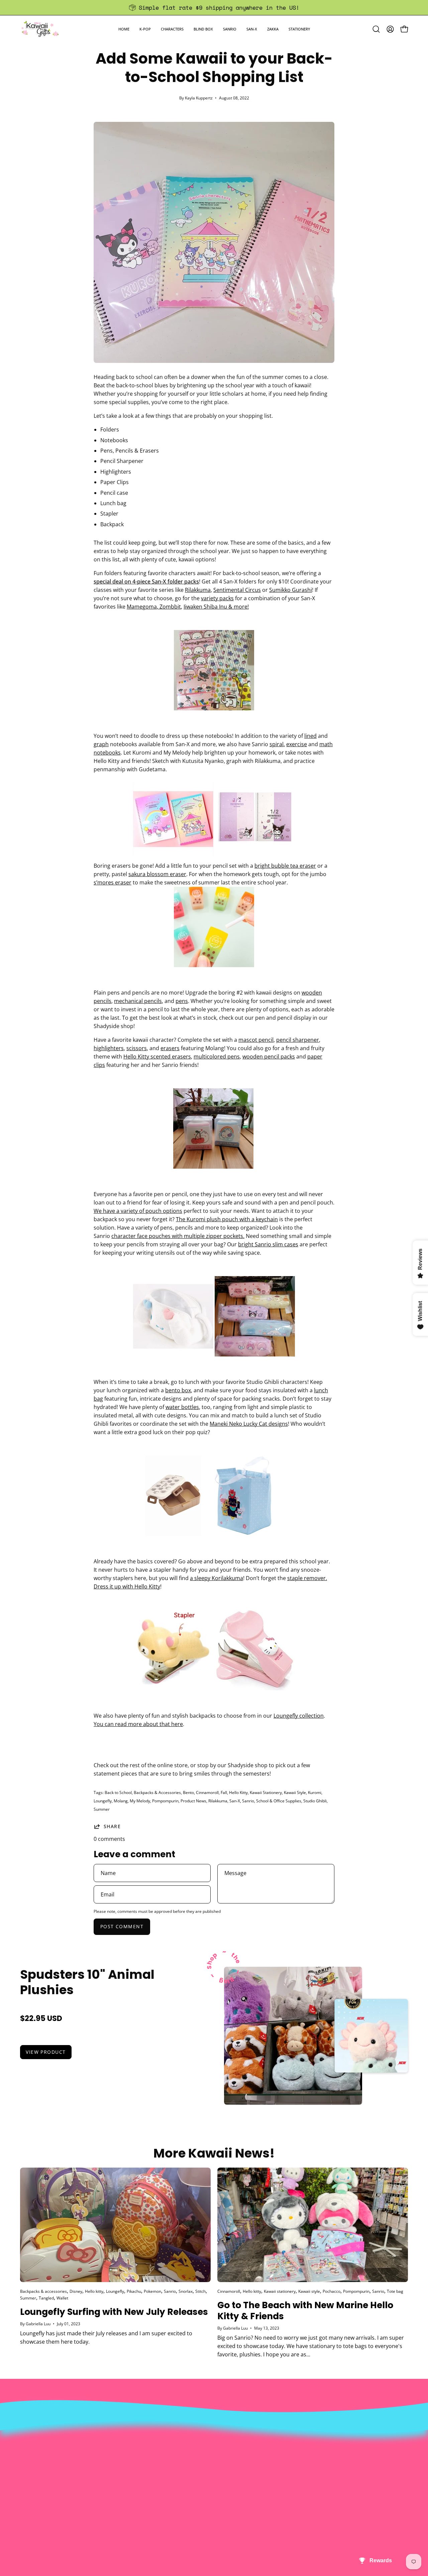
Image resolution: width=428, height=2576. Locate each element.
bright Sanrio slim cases (268, 1244)
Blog (206, 2473)
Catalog (130, 2462)
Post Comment (122, 1926)
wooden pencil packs (269, 1057)
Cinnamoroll (207, 1792)
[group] (214, 8)
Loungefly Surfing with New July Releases (114, 2312)
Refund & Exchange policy (153, 2451)
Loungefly (286, 1716)
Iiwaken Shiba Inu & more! (216, 607)
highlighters (109, 1048)
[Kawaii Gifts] (40, 29)
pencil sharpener (298, 1040)
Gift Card (212, 2462)
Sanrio (248, 1801)
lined (310, 736)
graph (101, 744)
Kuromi (315, 1792)
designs (278, 1424)
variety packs (217, 598)
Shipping (212, 2451)
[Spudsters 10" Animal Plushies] (293, 2036)
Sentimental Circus (237, 590)
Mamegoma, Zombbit (154, 607)
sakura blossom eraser (157, 874)
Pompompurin (165, 1801)
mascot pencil (256, 1040)
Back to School (118, 1792)
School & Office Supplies (279, 1801)
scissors (137, 1048)
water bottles (182, 1407)
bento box (178, 1390)
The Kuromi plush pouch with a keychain (227, 1219)
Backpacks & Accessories (157, 1792)
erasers (170, 1048)
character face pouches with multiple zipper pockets (177, 1236)
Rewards (131, 2440)
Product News (193, 1801)
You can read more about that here (138, 1724)
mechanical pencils (138, 1001)
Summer (102, 1809)
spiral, (277, 744)
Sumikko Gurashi (291, 590)
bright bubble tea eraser (285, 866)
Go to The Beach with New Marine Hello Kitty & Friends (305, 2311)
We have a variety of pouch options (138, 1211)
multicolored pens (217, 1057)
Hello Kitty (147, 1586)
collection (311, 1716)
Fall (224, 1792)
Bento (188, 1792)
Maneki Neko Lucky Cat (238, 1424)
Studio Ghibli (315, 1801)
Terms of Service (141, 2473)
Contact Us (215, 2440)
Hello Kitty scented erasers (157, 1057)
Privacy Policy (137, 2484)
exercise (297, 744)
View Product (46, 2052)
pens (182, 1001)
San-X (235, 1801)
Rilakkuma (198, 590)
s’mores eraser (113, 882)
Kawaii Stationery (266, 1792)
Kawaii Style (295, 1792)
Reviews (211, 2484)
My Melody (140, 1801)
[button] (145, 29)
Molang (121, 1801)
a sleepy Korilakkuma (217, 1578)
